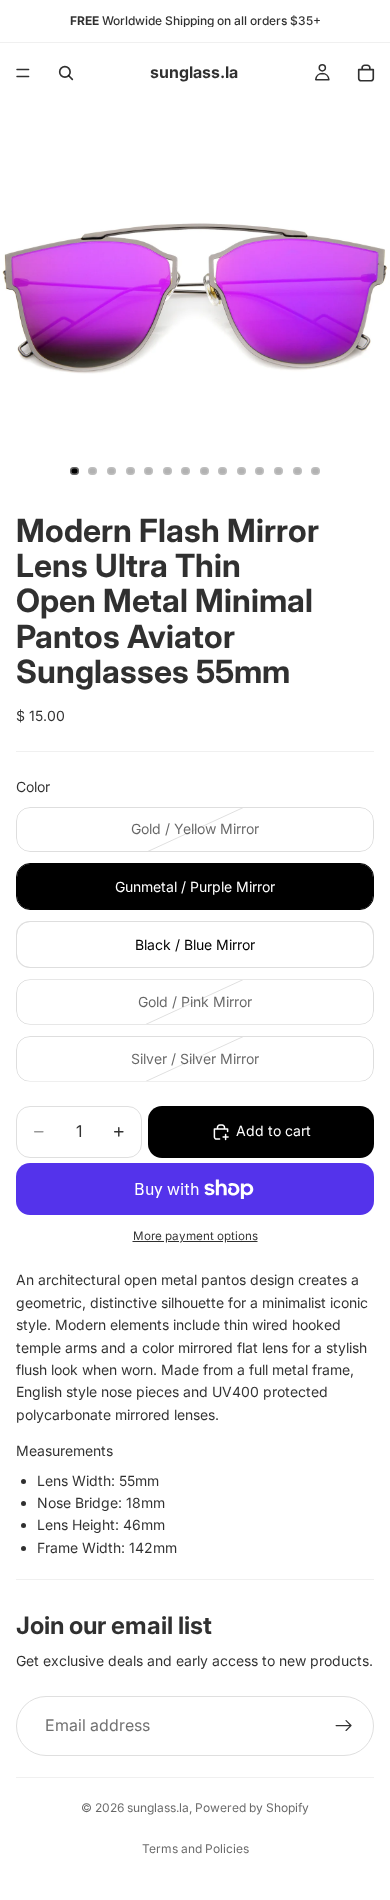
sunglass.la (158, 1807)
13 (297, 471)
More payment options (195, 1236)
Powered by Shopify (252, 1807)
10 (241, 471)
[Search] (66, 73)
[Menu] (23, 73)
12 (279, 471)
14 (316, 471)
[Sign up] (344, 1726)
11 (260, 471)
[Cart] (366, 73)
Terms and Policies (195, 1848)
